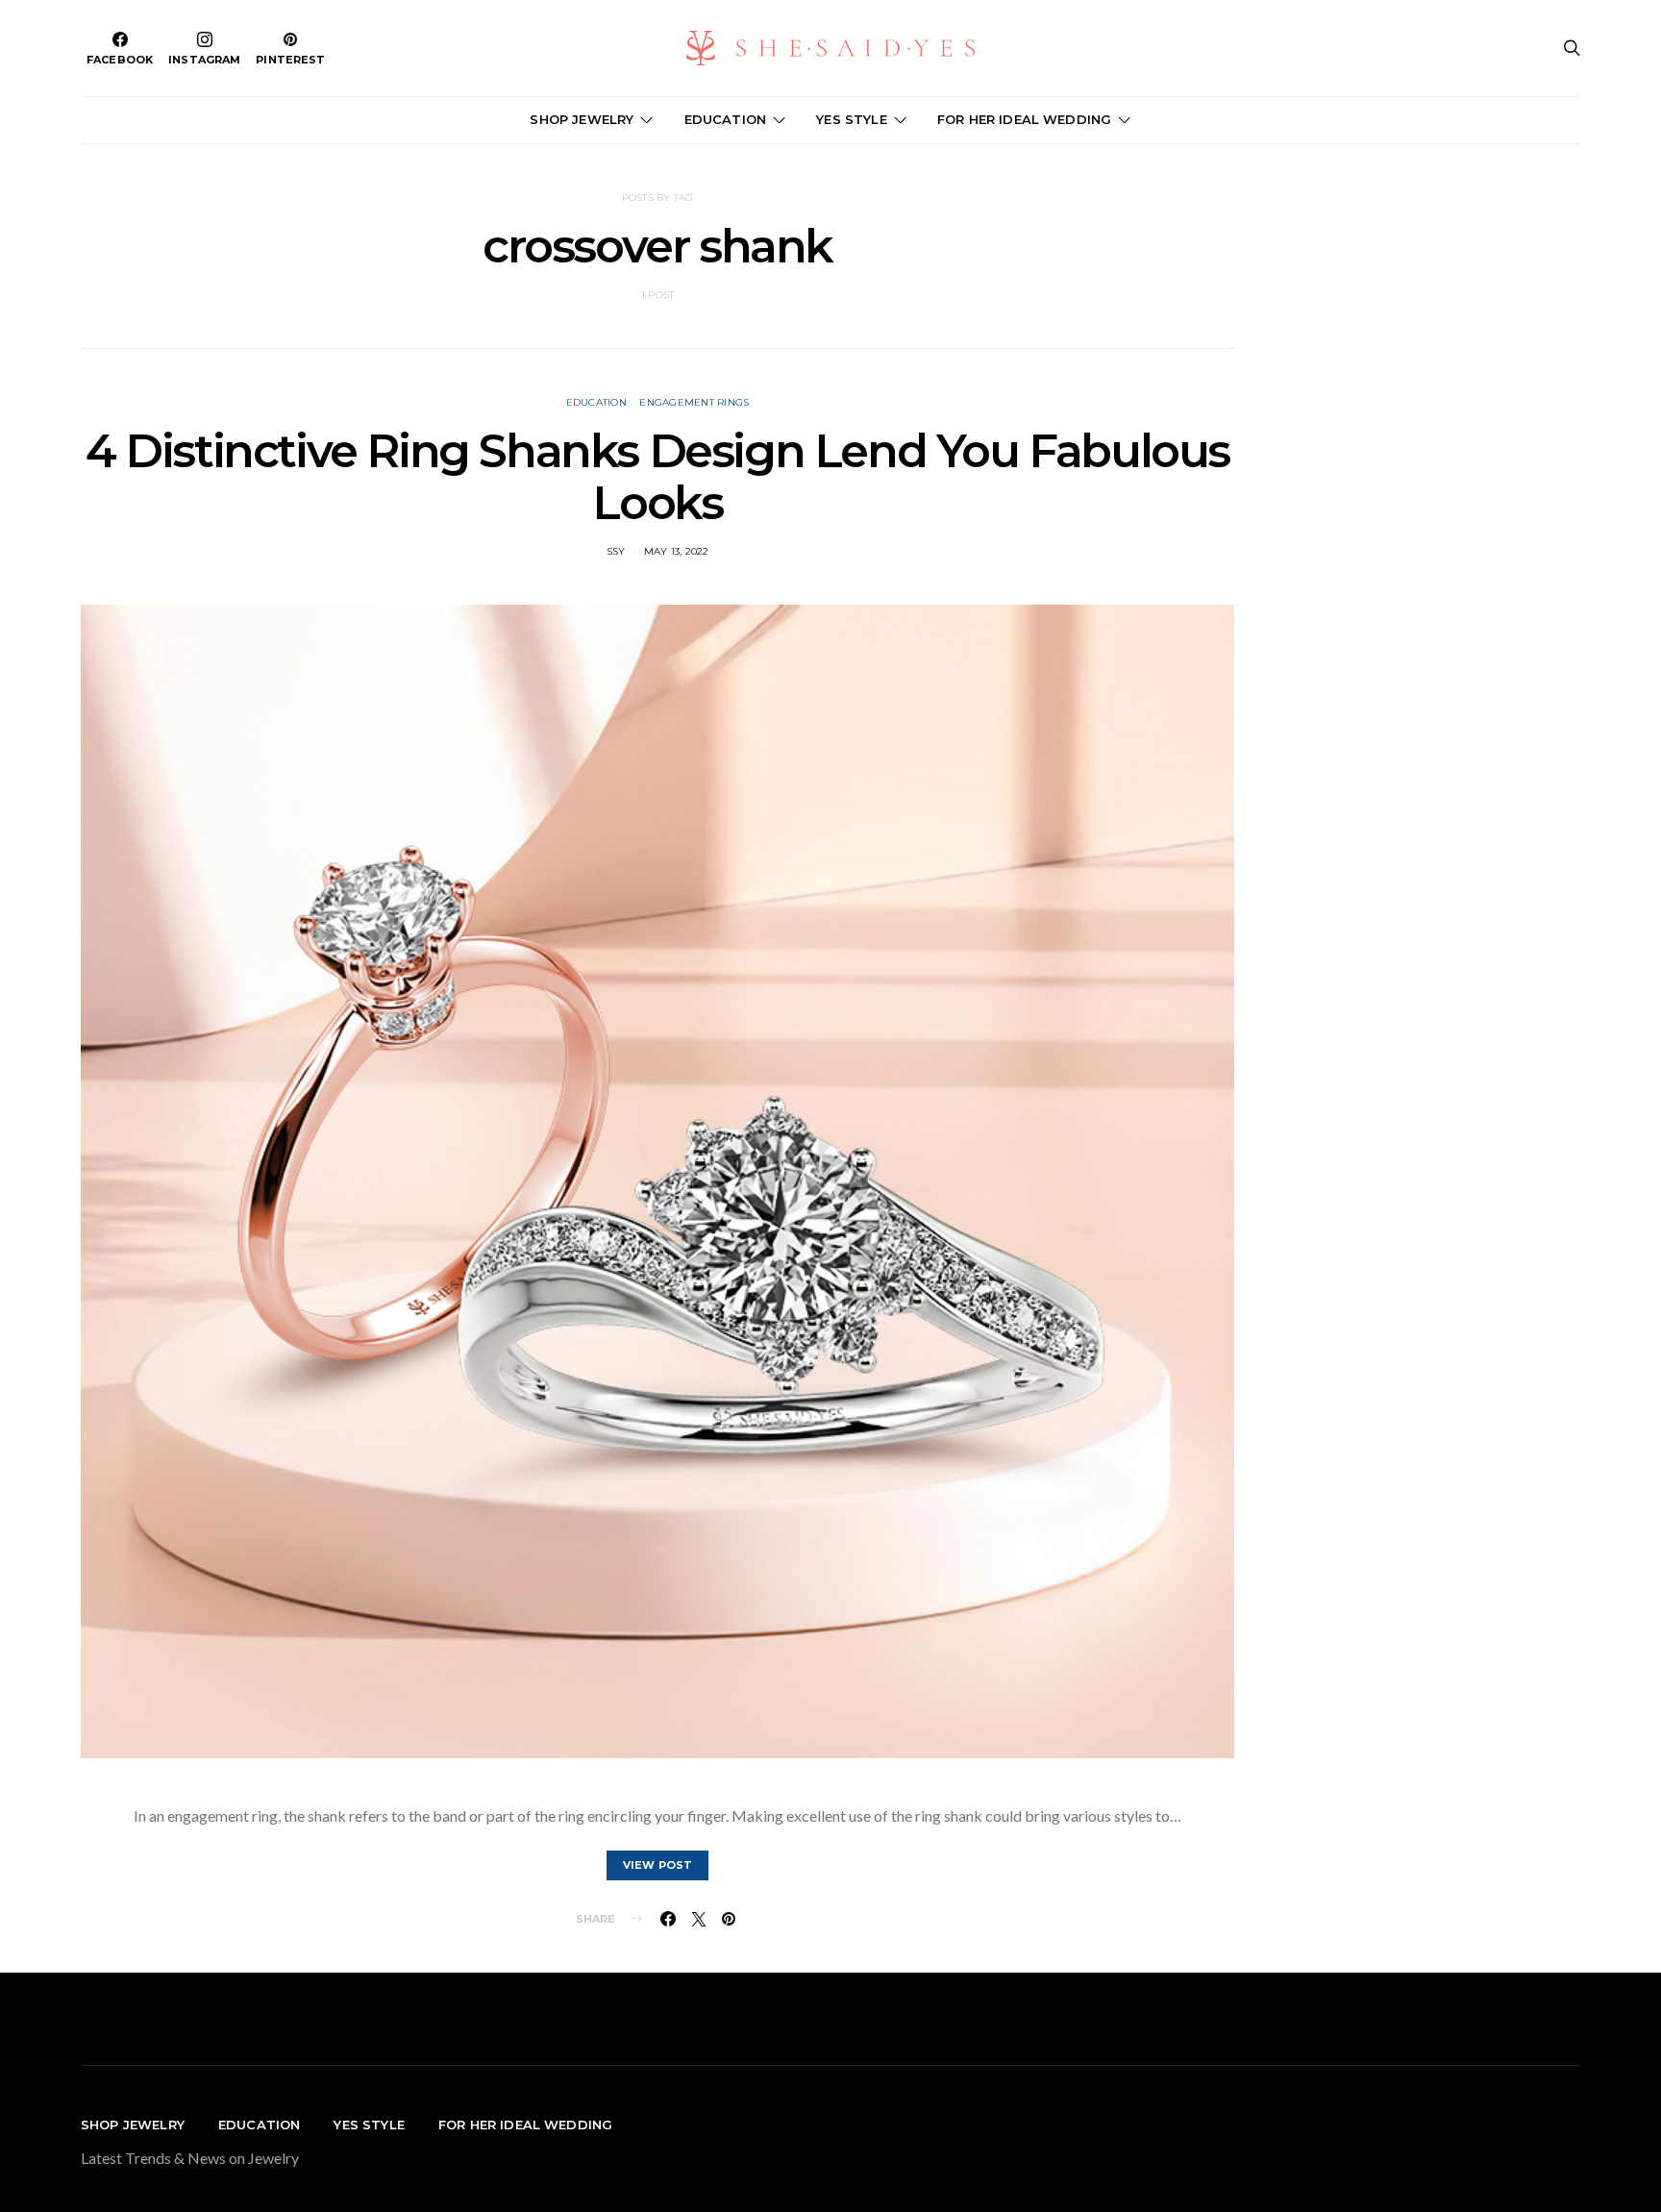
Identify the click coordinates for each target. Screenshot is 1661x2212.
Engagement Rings (694, 402)
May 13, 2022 (677, 551)
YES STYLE (851, 119)
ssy (616, 551)
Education (596, 402)
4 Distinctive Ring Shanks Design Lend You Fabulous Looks (657, 477)
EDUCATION (725, 119)
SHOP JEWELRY (582, 119)
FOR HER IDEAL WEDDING (1024, 119)
